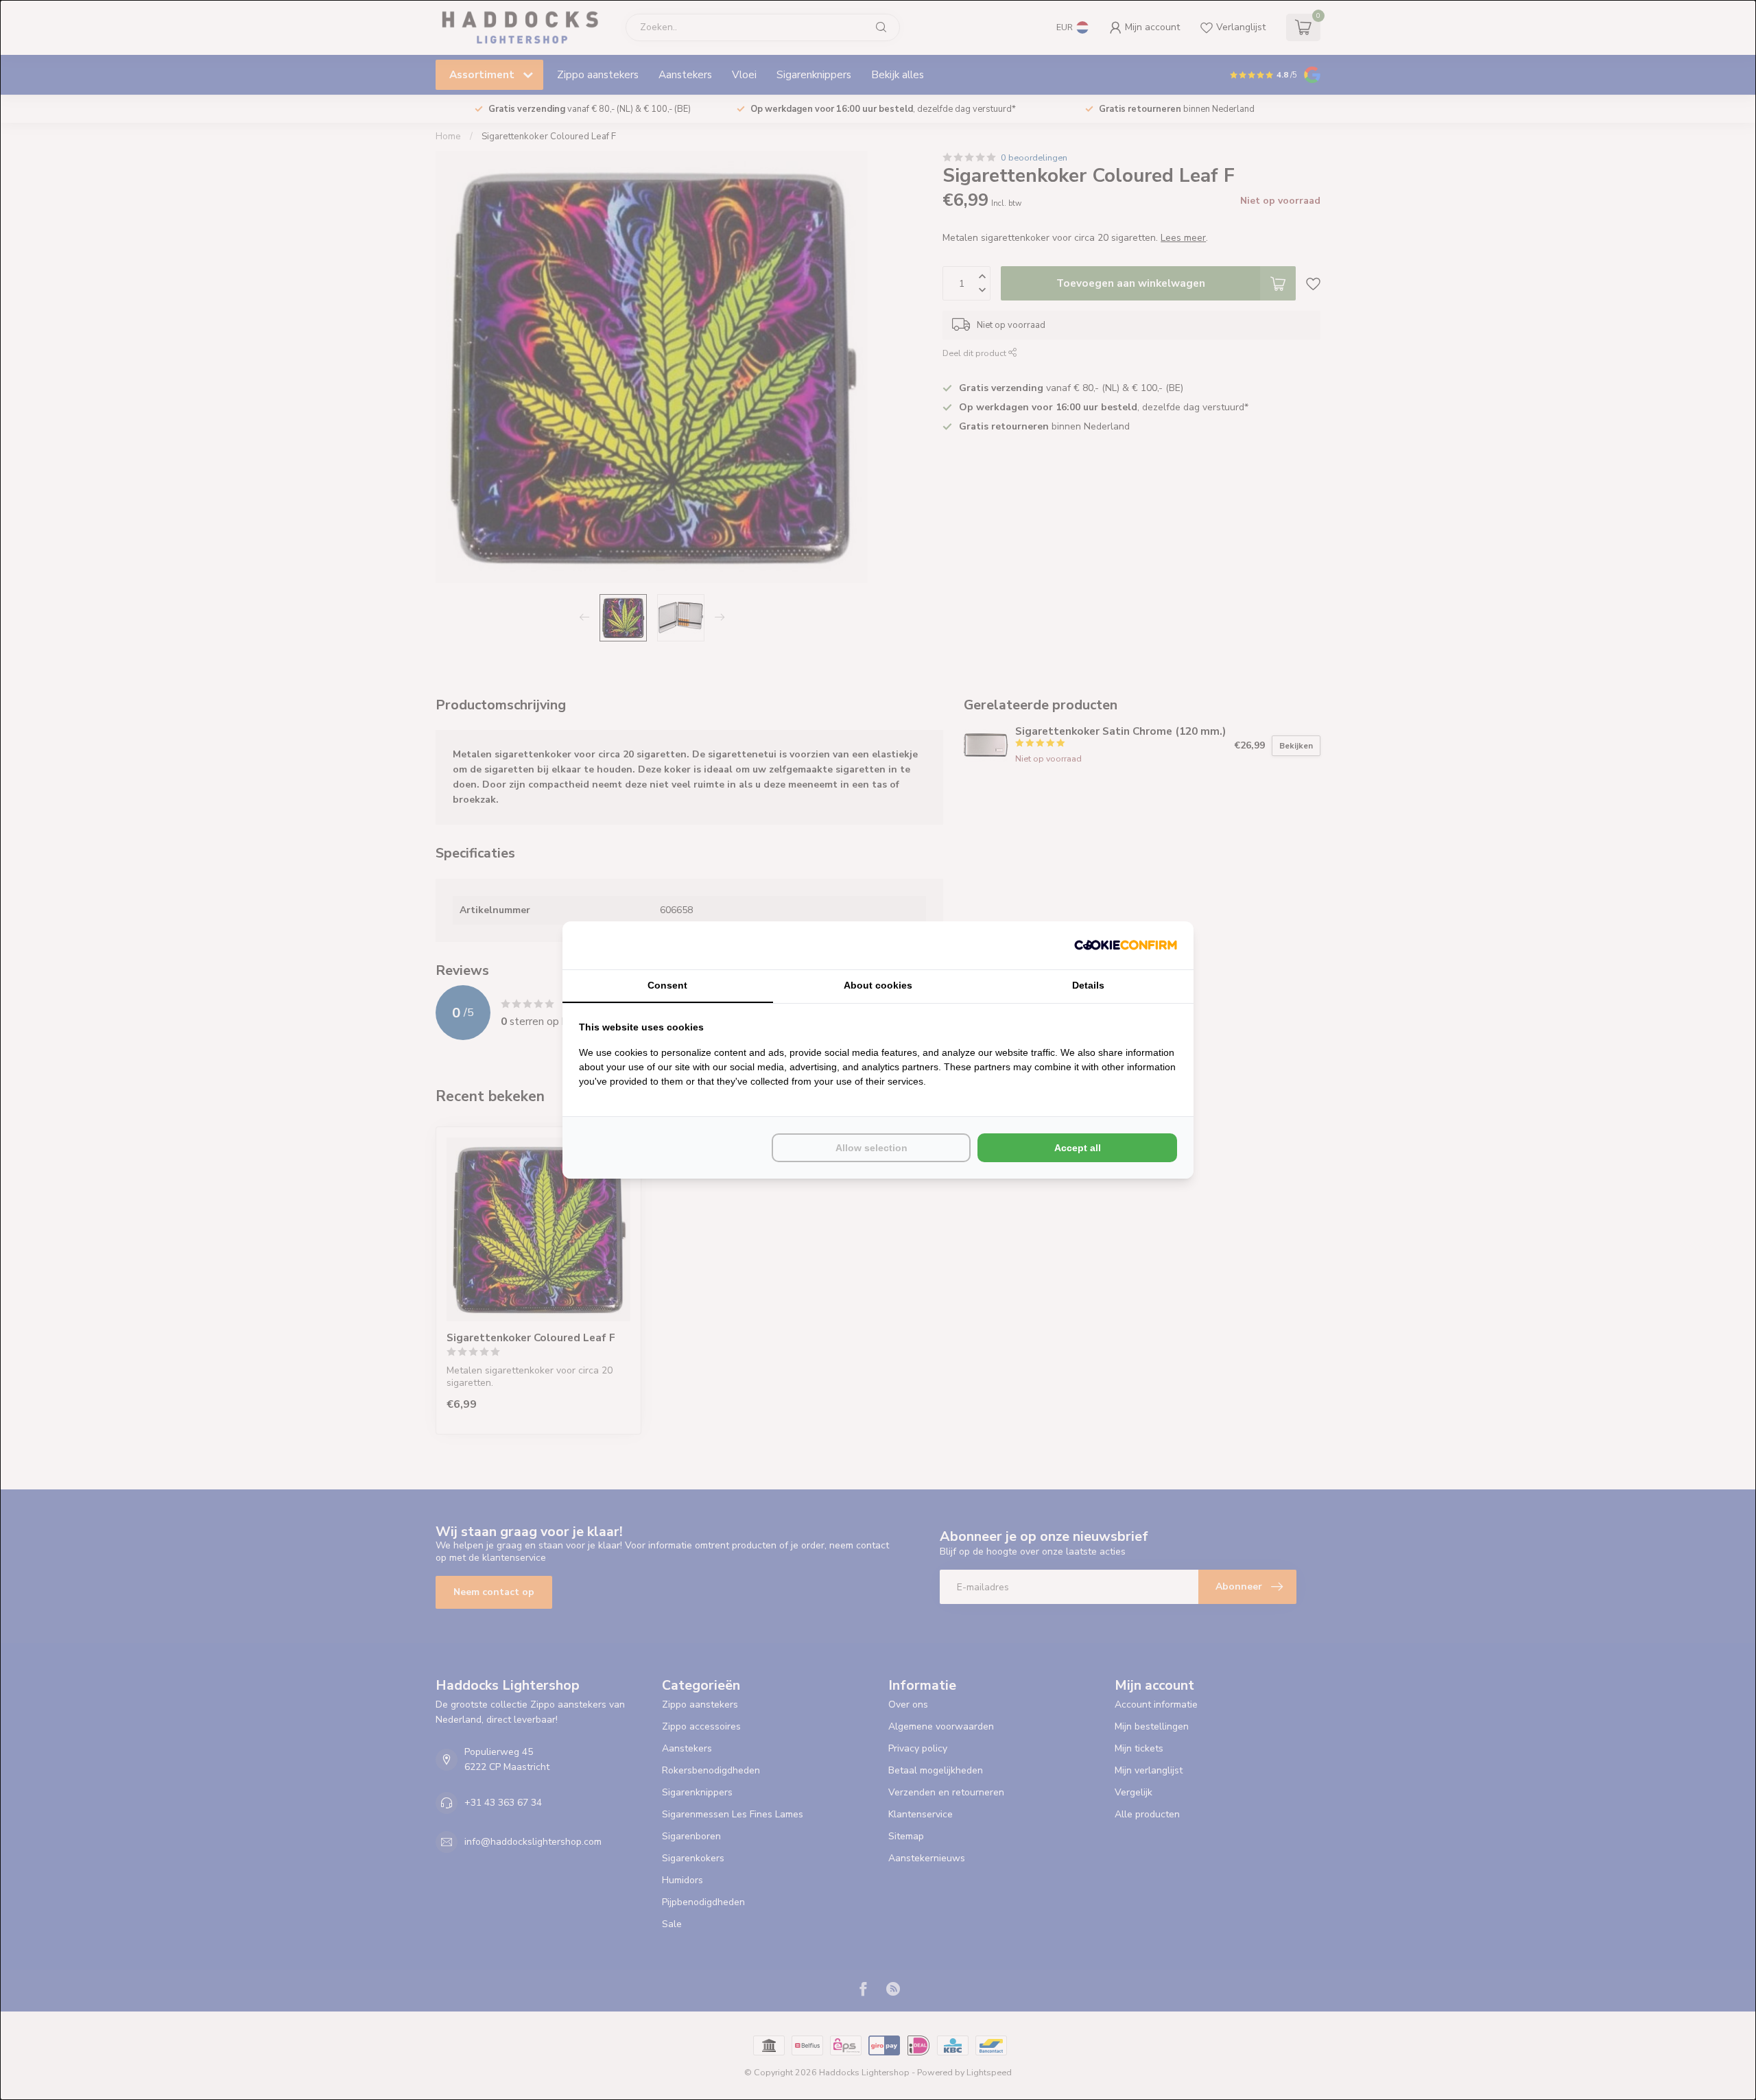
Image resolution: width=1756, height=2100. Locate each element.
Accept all (1078, 1148)
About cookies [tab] (878, 985)
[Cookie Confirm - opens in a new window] (1126, 945)
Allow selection (871, 1148)
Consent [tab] (667, 985)
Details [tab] (1088, 985)
